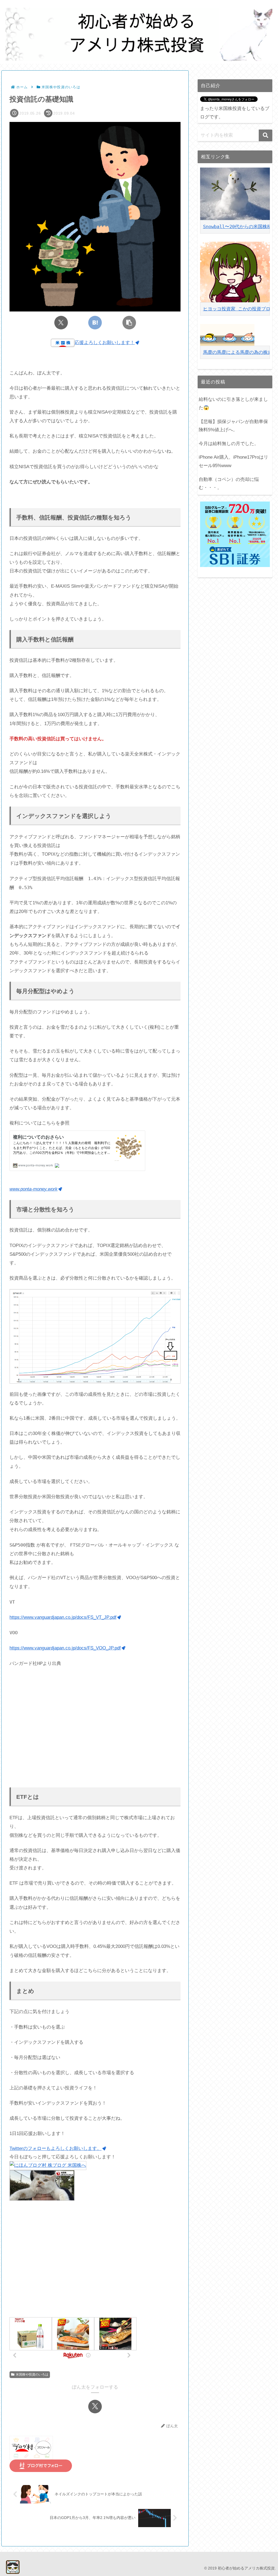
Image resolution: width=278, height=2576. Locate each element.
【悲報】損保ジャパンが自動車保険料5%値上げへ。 (233, 426)
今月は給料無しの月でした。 (229, 444)
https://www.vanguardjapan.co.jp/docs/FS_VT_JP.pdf (63, 1617)
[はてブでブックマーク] (95, 323)
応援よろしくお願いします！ (105, 343)
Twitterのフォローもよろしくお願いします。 (56, 2148)
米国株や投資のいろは (32, 2375)
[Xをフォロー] (95, 2407)
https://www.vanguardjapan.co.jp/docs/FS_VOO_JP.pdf (65, 1648)
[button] (129, 323)
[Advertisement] (95, 1728)
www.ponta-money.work (34, 1189)
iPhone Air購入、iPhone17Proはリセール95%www (233, 461)
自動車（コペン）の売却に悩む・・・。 (229, 484)
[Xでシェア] (61, 323)
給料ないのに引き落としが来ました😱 (233, 404)
